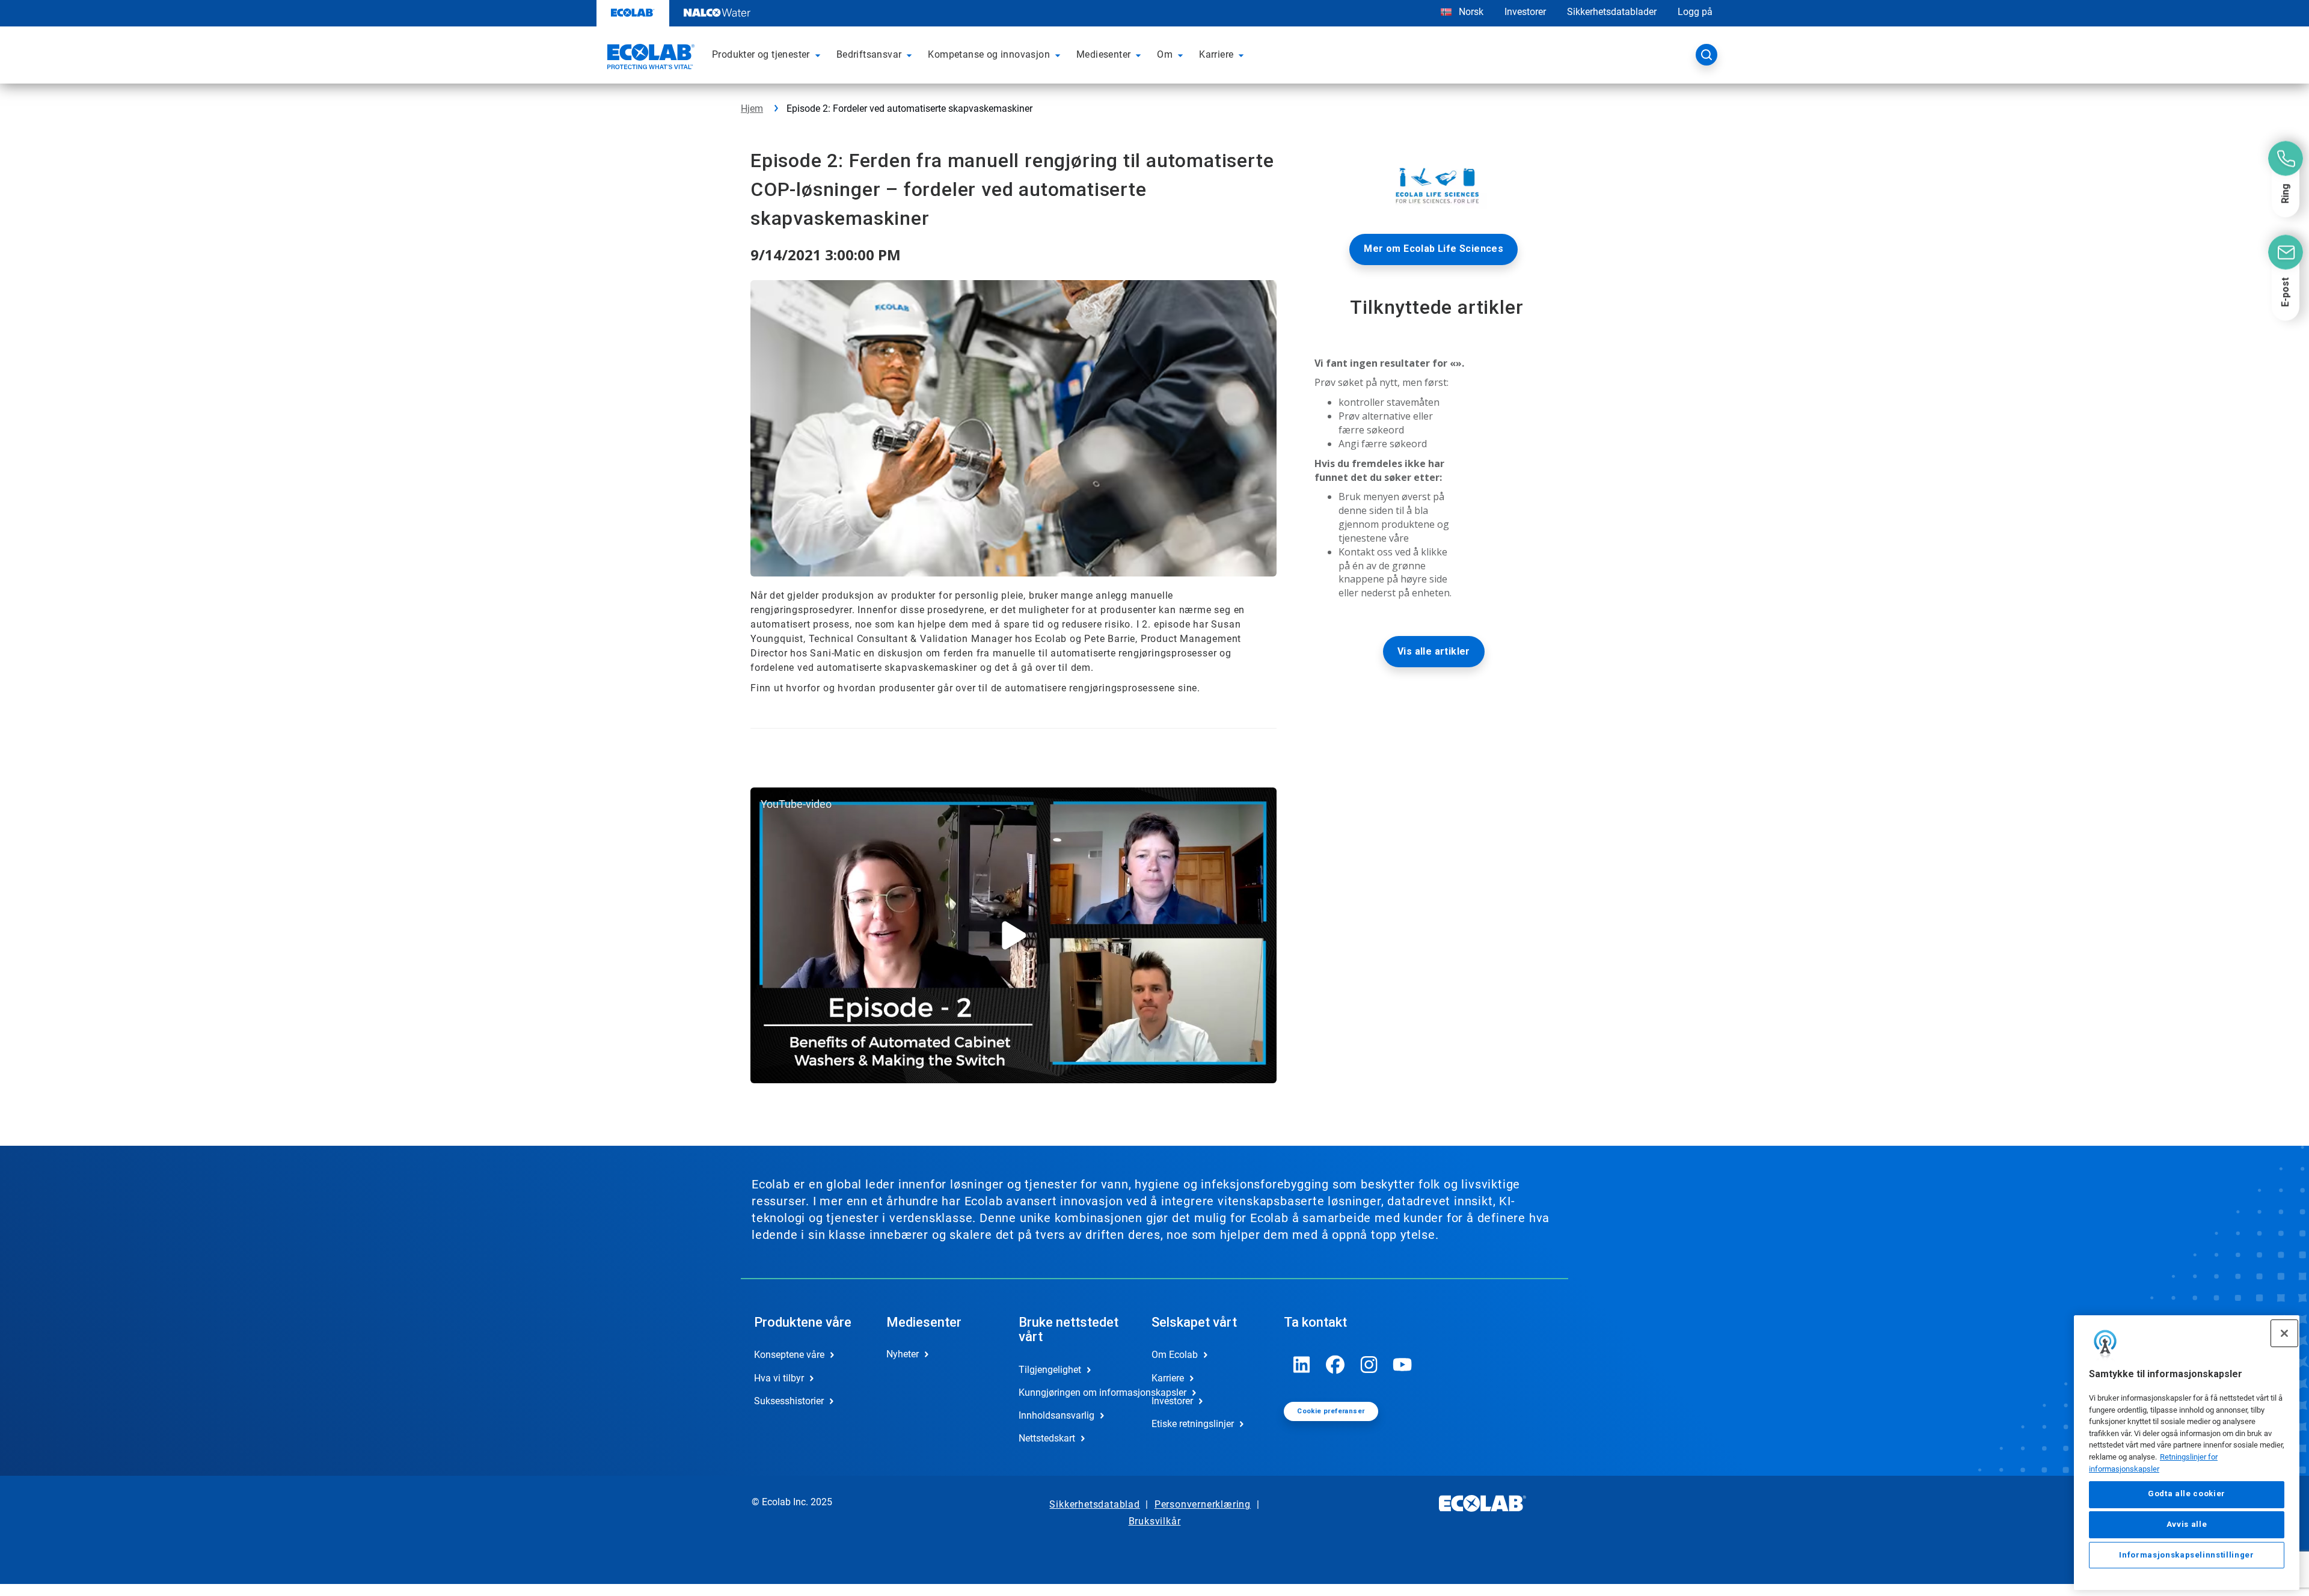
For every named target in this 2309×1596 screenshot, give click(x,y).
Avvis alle (2187, 1524)
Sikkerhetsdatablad (1094, 1504)
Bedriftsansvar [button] (869, 54)
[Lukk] (2284, 1333)
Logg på (1695, 12)
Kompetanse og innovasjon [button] (989, 54)
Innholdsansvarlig (1056, 1415)
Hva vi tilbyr (779, 1378)
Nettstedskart (1047, 1438)
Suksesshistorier (789, 1401)
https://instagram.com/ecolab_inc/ (1369, 1365)
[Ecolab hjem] (649, 58)
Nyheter (903, 1354)
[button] (820, 55)
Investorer (1525, 12)
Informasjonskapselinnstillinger (2186, 1555)
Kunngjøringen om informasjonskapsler (1072, 1393)
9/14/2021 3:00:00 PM (826, 255)
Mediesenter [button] (1103, 54)
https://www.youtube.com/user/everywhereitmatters (1403, 1365)
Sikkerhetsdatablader (1612, 12)
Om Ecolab (1175, 1355)
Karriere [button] (1216, 54)
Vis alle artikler (1434, 651)
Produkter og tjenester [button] (761, 54)
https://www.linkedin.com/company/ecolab (1302, 1365)
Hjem (752, 109)
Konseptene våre (789, 1355)
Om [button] (1165, 54)
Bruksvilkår (1155, 1521)
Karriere (1168, 1378)
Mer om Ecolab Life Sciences (1434, 249)
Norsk (1471, 12)
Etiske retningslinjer (1193, 1424)
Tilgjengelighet (1050, 1370)
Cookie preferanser (1331, 1411)
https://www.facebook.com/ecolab (1335, 1365)
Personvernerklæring (1203, 1504)
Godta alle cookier (2187, 1494)
